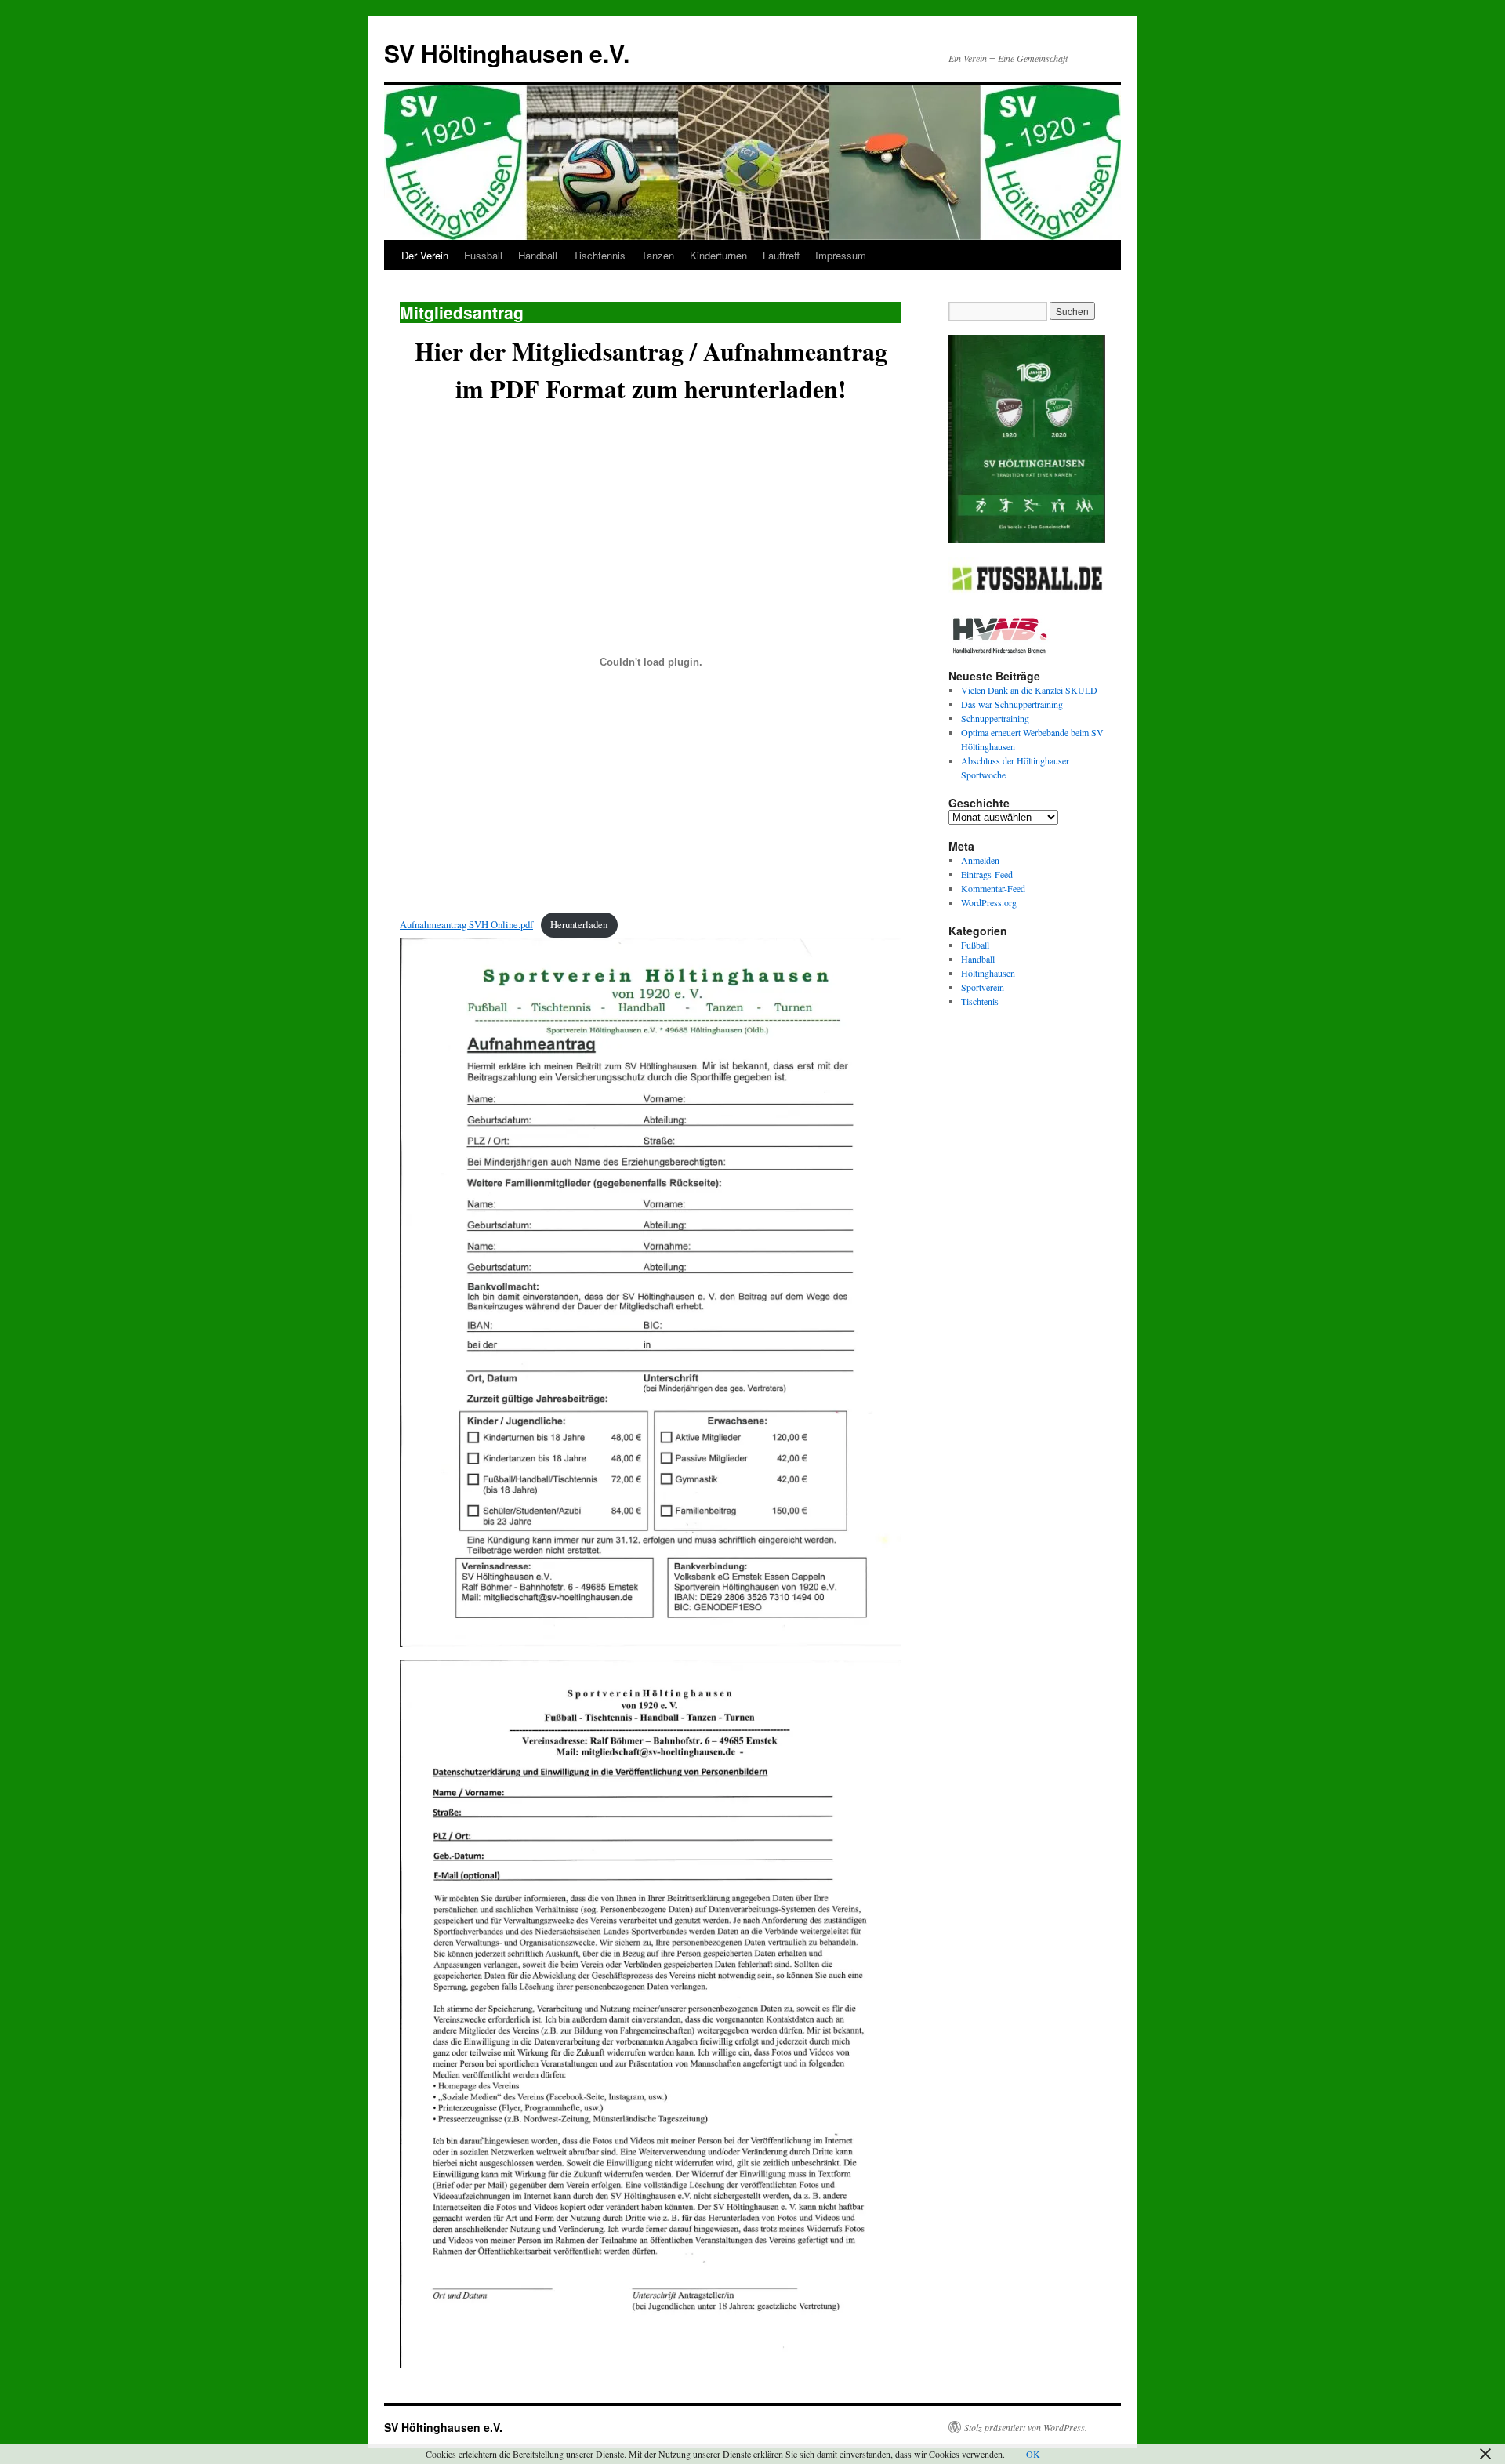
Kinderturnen (718, 255)
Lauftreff (781, 255)
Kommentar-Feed (993, 888)
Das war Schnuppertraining (1012, 704)
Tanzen (658, 255)
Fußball (975, 945)
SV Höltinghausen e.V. (507, 53)
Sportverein (983, 987)
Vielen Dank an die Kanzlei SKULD (1029, 690)
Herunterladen (579, 924)
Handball (538, 255)
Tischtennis (599, 255)
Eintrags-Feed (987, 874)
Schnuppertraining (995, 718)
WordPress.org (989, 902)
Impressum (841, 255)
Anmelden (980, 860)
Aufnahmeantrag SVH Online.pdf (466, 924)
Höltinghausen (988, 973)
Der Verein (425, 255)
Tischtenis (980, 1001)
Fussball (483, 255)
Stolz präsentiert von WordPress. (1026, 2427)
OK (1033, 2454)
